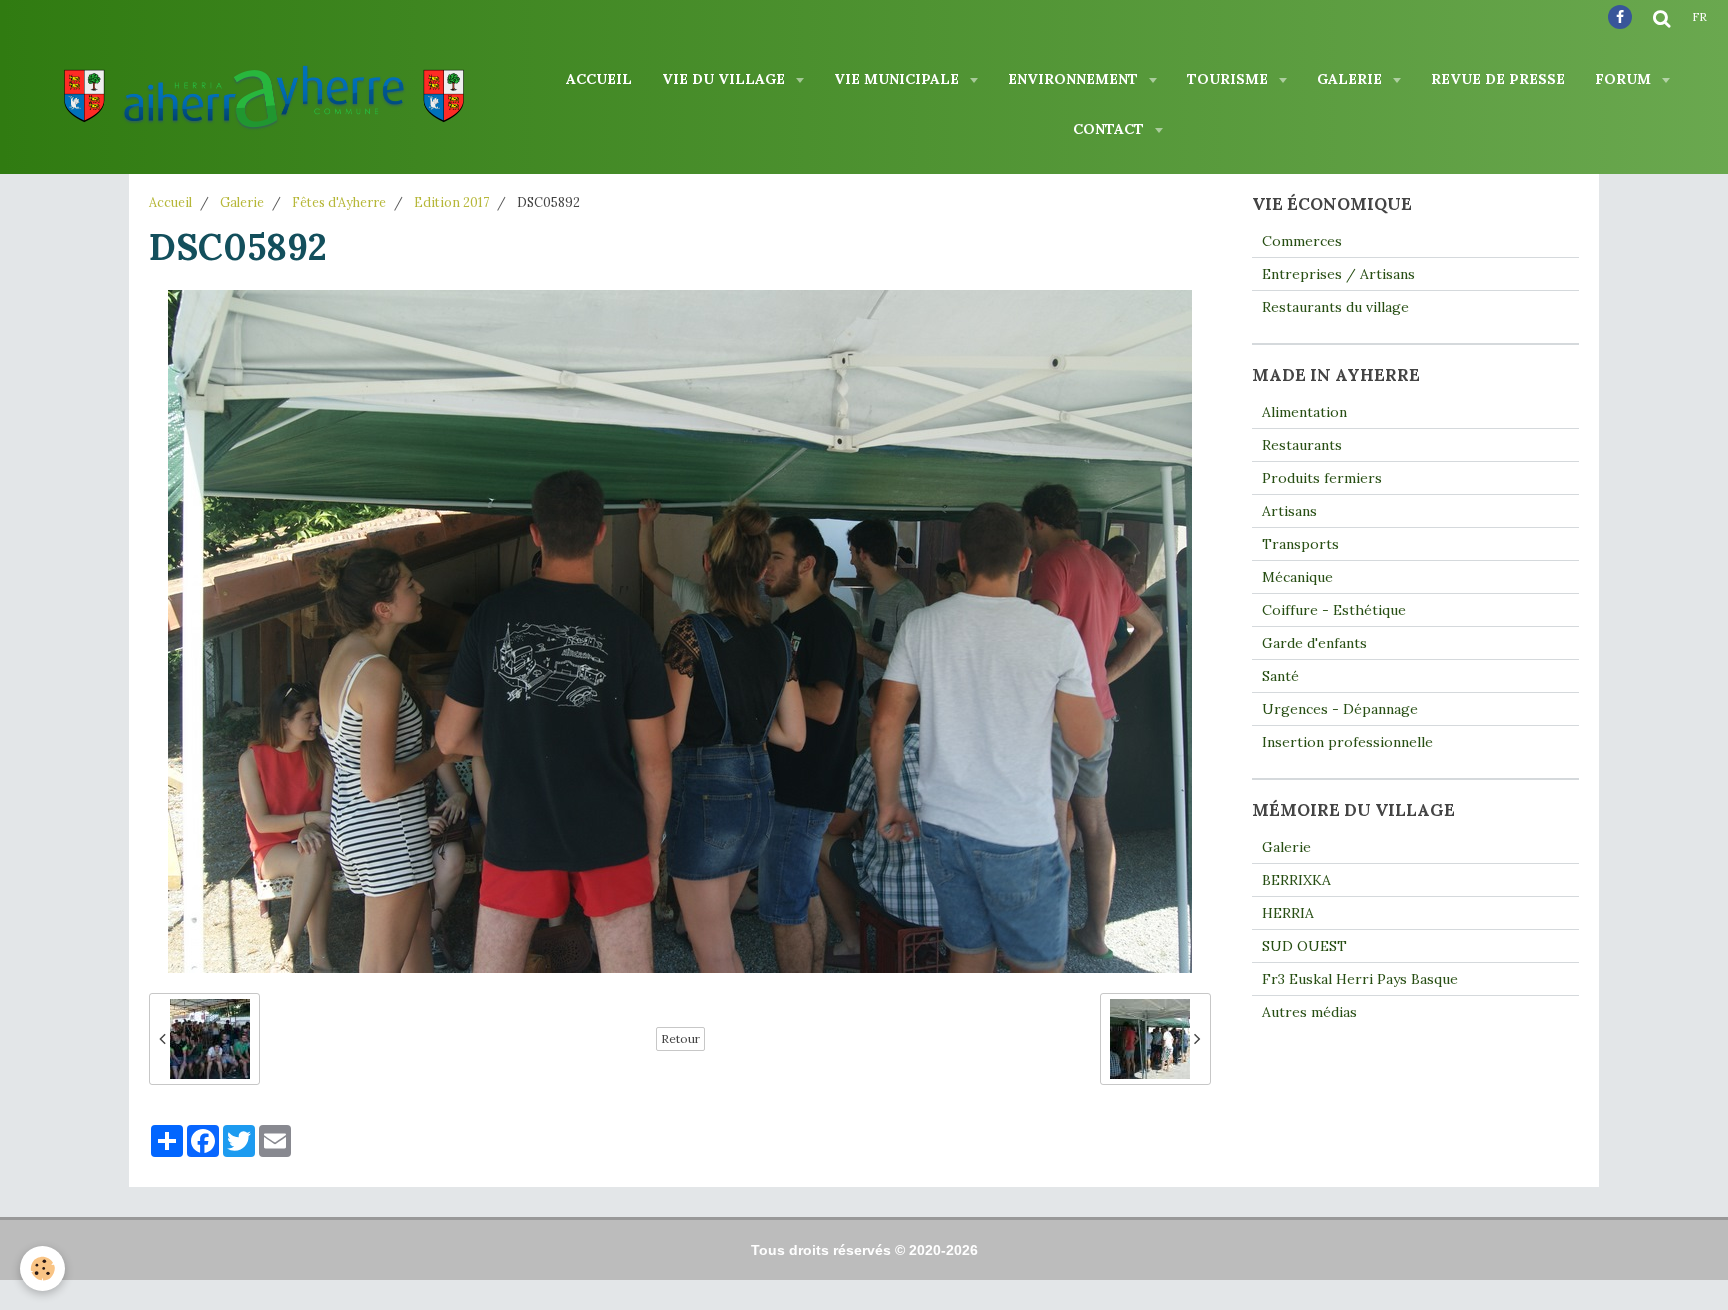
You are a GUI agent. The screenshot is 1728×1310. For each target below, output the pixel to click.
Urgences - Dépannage (1340, 709)
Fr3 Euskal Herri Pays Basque (1360, 979)
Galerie (1351, 79)
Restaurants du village (1335, 307)
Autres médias (1309, 1012)
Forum (1625, 79)
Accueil (599, 79)
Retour (680, 1038)
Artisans (1289, 511)
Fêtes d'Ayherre (339, 202)
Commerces (1302, 241)
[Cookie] (42, 1268)
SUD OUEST (1304, 946)
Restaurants (1302, 445)
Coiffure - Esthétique (1334, 610)
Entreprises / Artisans (1338, 274)
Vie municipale (898, 79)
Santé (1280, 676)
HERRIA (1288, 913)
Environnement (1075, 79)
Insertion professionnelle (1347, 742)
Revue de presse (1498, 79)
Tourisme (1229, 79)
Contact (1110, 129)
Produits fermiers (1322, 478)
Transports (1300, 544)
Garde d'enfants (1314, 643)
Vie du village (725, 79)
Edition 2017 (451, 202)
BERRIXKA (1296, 880)
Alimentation (1304, 412)
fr (1699, 17)
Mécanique (1297, 577)
